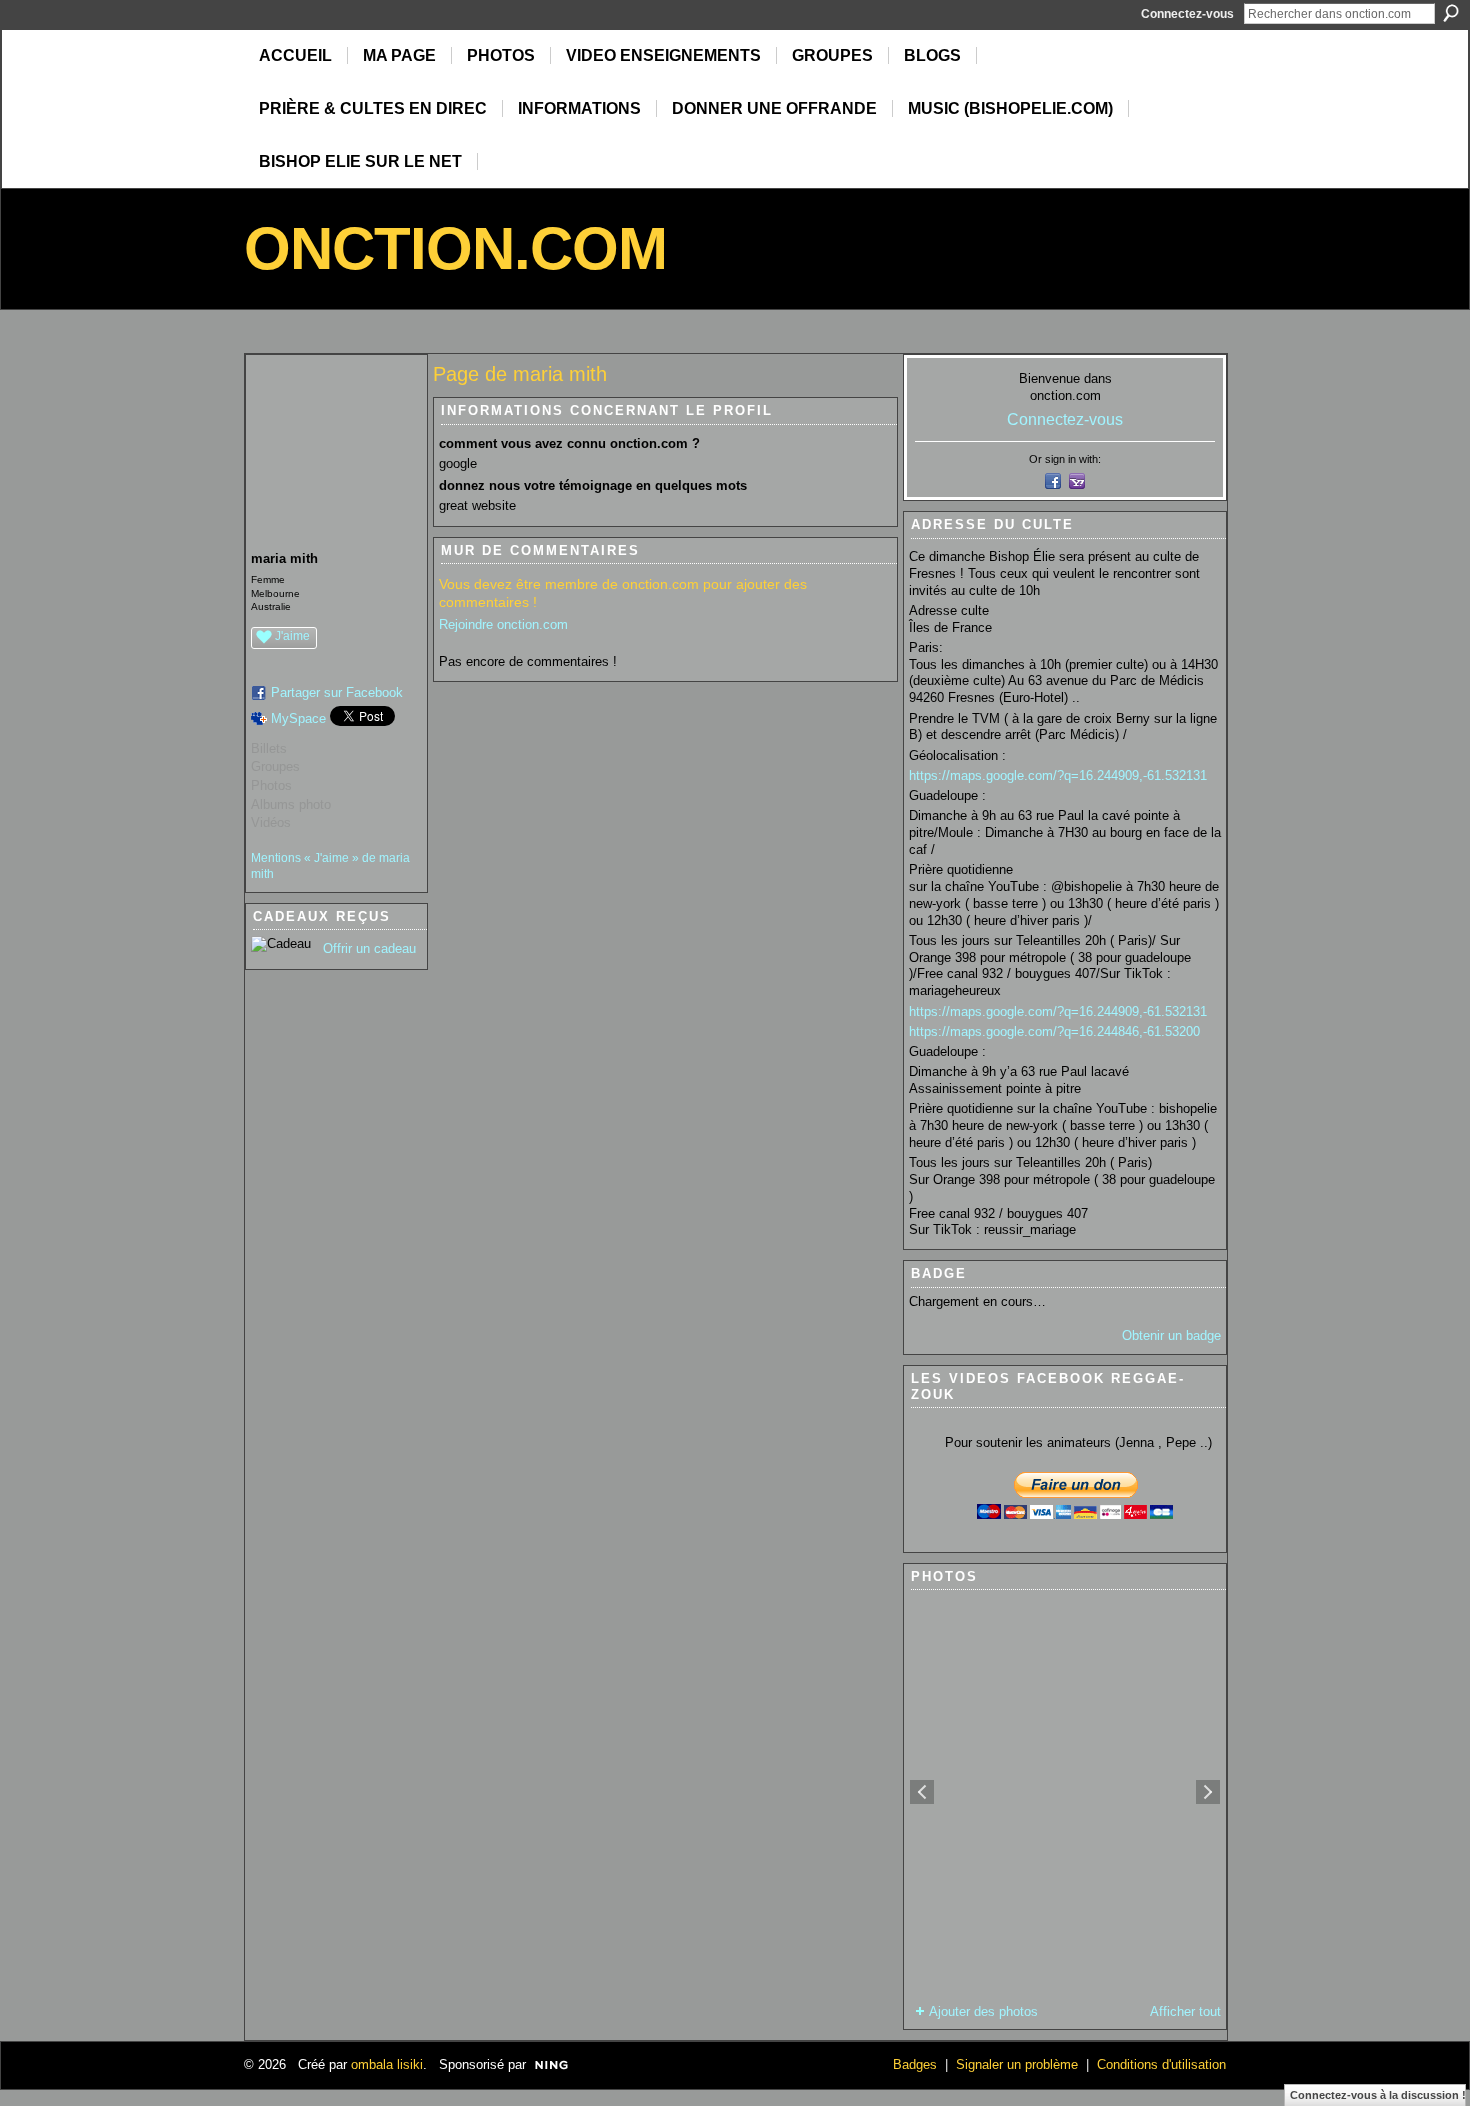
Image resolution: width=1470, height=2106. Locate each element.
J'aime (292, 636)
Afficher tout (1185, 2011)
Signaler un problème (1017, 2064)
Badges (915, 2064)
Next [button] (1208, 1792)
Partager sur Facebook (337, 692)
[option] (1065, 1792)
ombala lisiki (387, 2064)
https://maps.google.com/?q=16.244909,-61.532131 (1058, 775)
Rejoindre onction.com (503, 624)
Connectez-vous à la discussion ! (1378, 2095)
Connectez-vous (1187, 14)
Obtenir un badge (1171, 1335)
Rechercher (1451, 13)
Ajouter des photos (983, 2011)
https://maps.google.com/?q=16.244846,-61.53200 (1054, 1031)
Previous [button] (922, 1792)
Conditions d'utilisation (1161, 2064)
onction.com (455, 248)
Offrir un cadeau (369, 948)
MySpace (298, 718)
